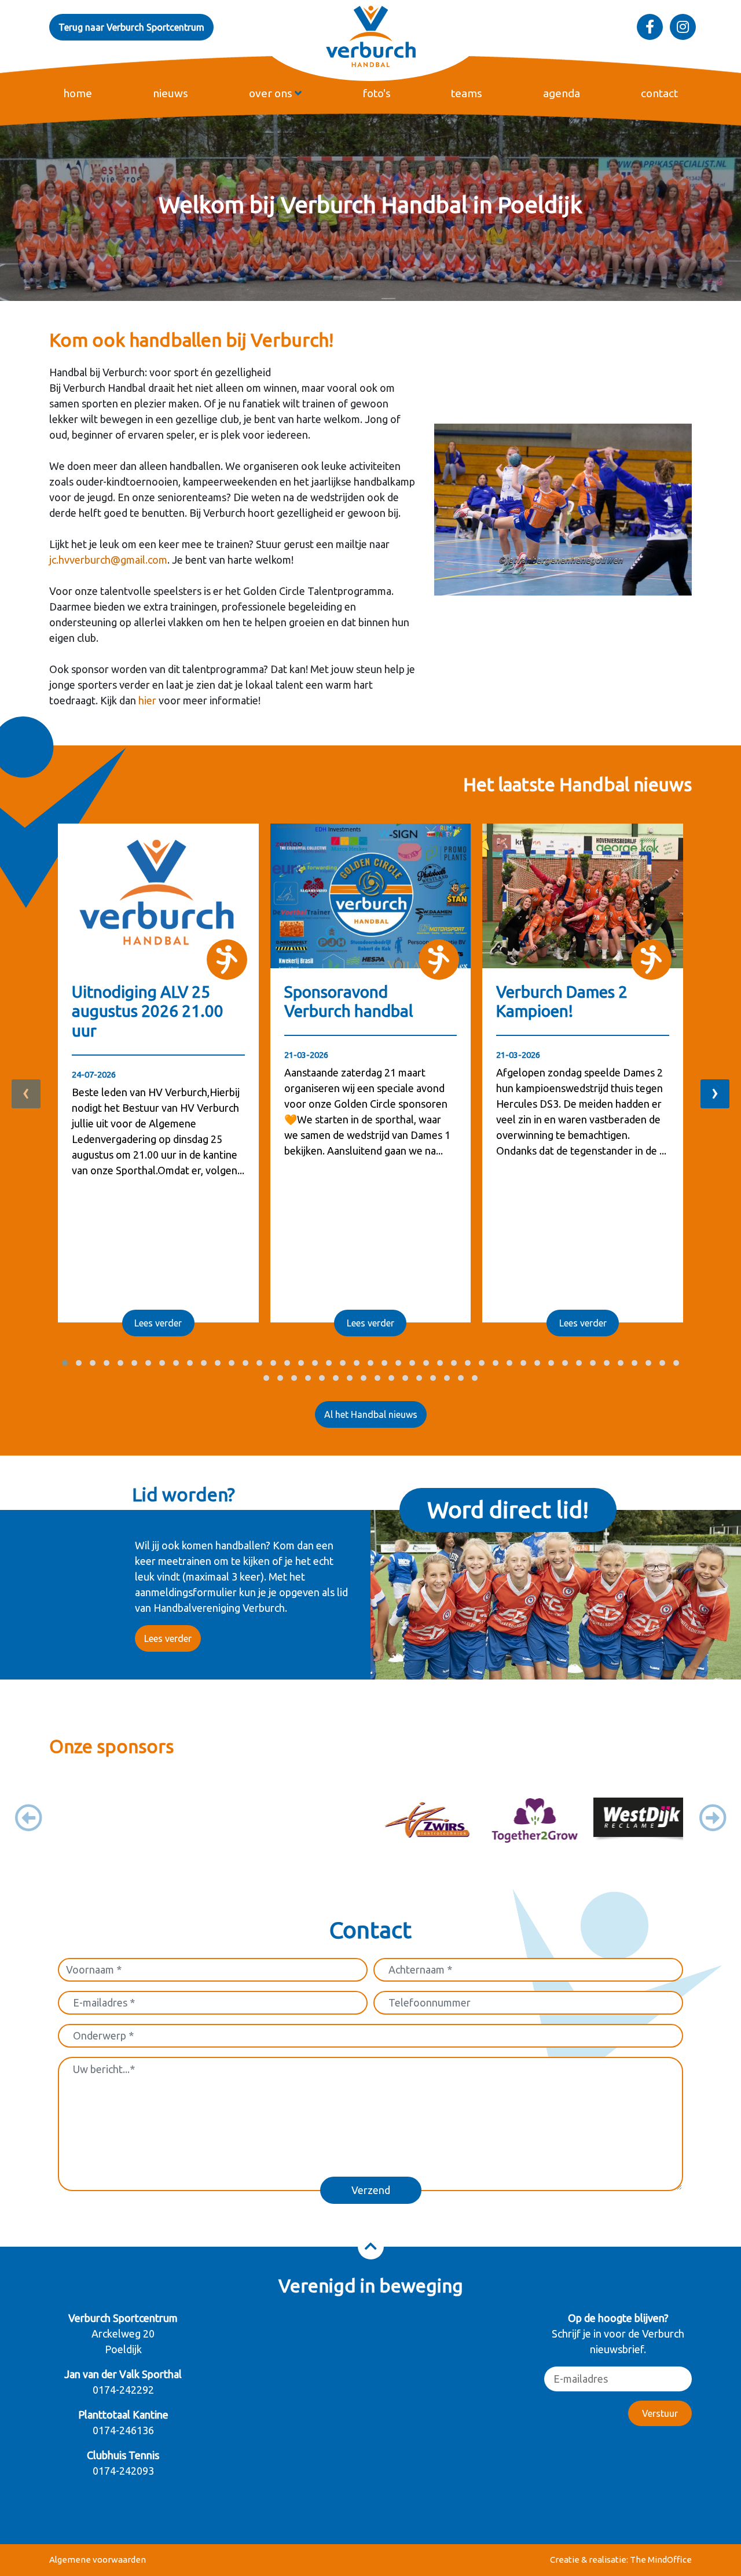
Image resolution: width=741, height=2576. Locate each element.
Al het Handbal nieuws (371, 1414)
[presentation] (26, 1094)
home (78, 93)
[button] (65, 1363)
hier (147, 700)
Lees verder (158, 1323)
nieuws (170, 93)
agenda (562, 93)
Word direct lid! (508, 1510)
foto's (377, 93)
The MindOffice (661, 2560)
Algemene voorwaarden (98, 2560)
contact (659, 93)
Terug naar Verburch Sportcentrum (131, 27)
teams (467, 93)
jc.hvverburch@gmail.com (108, 560)
